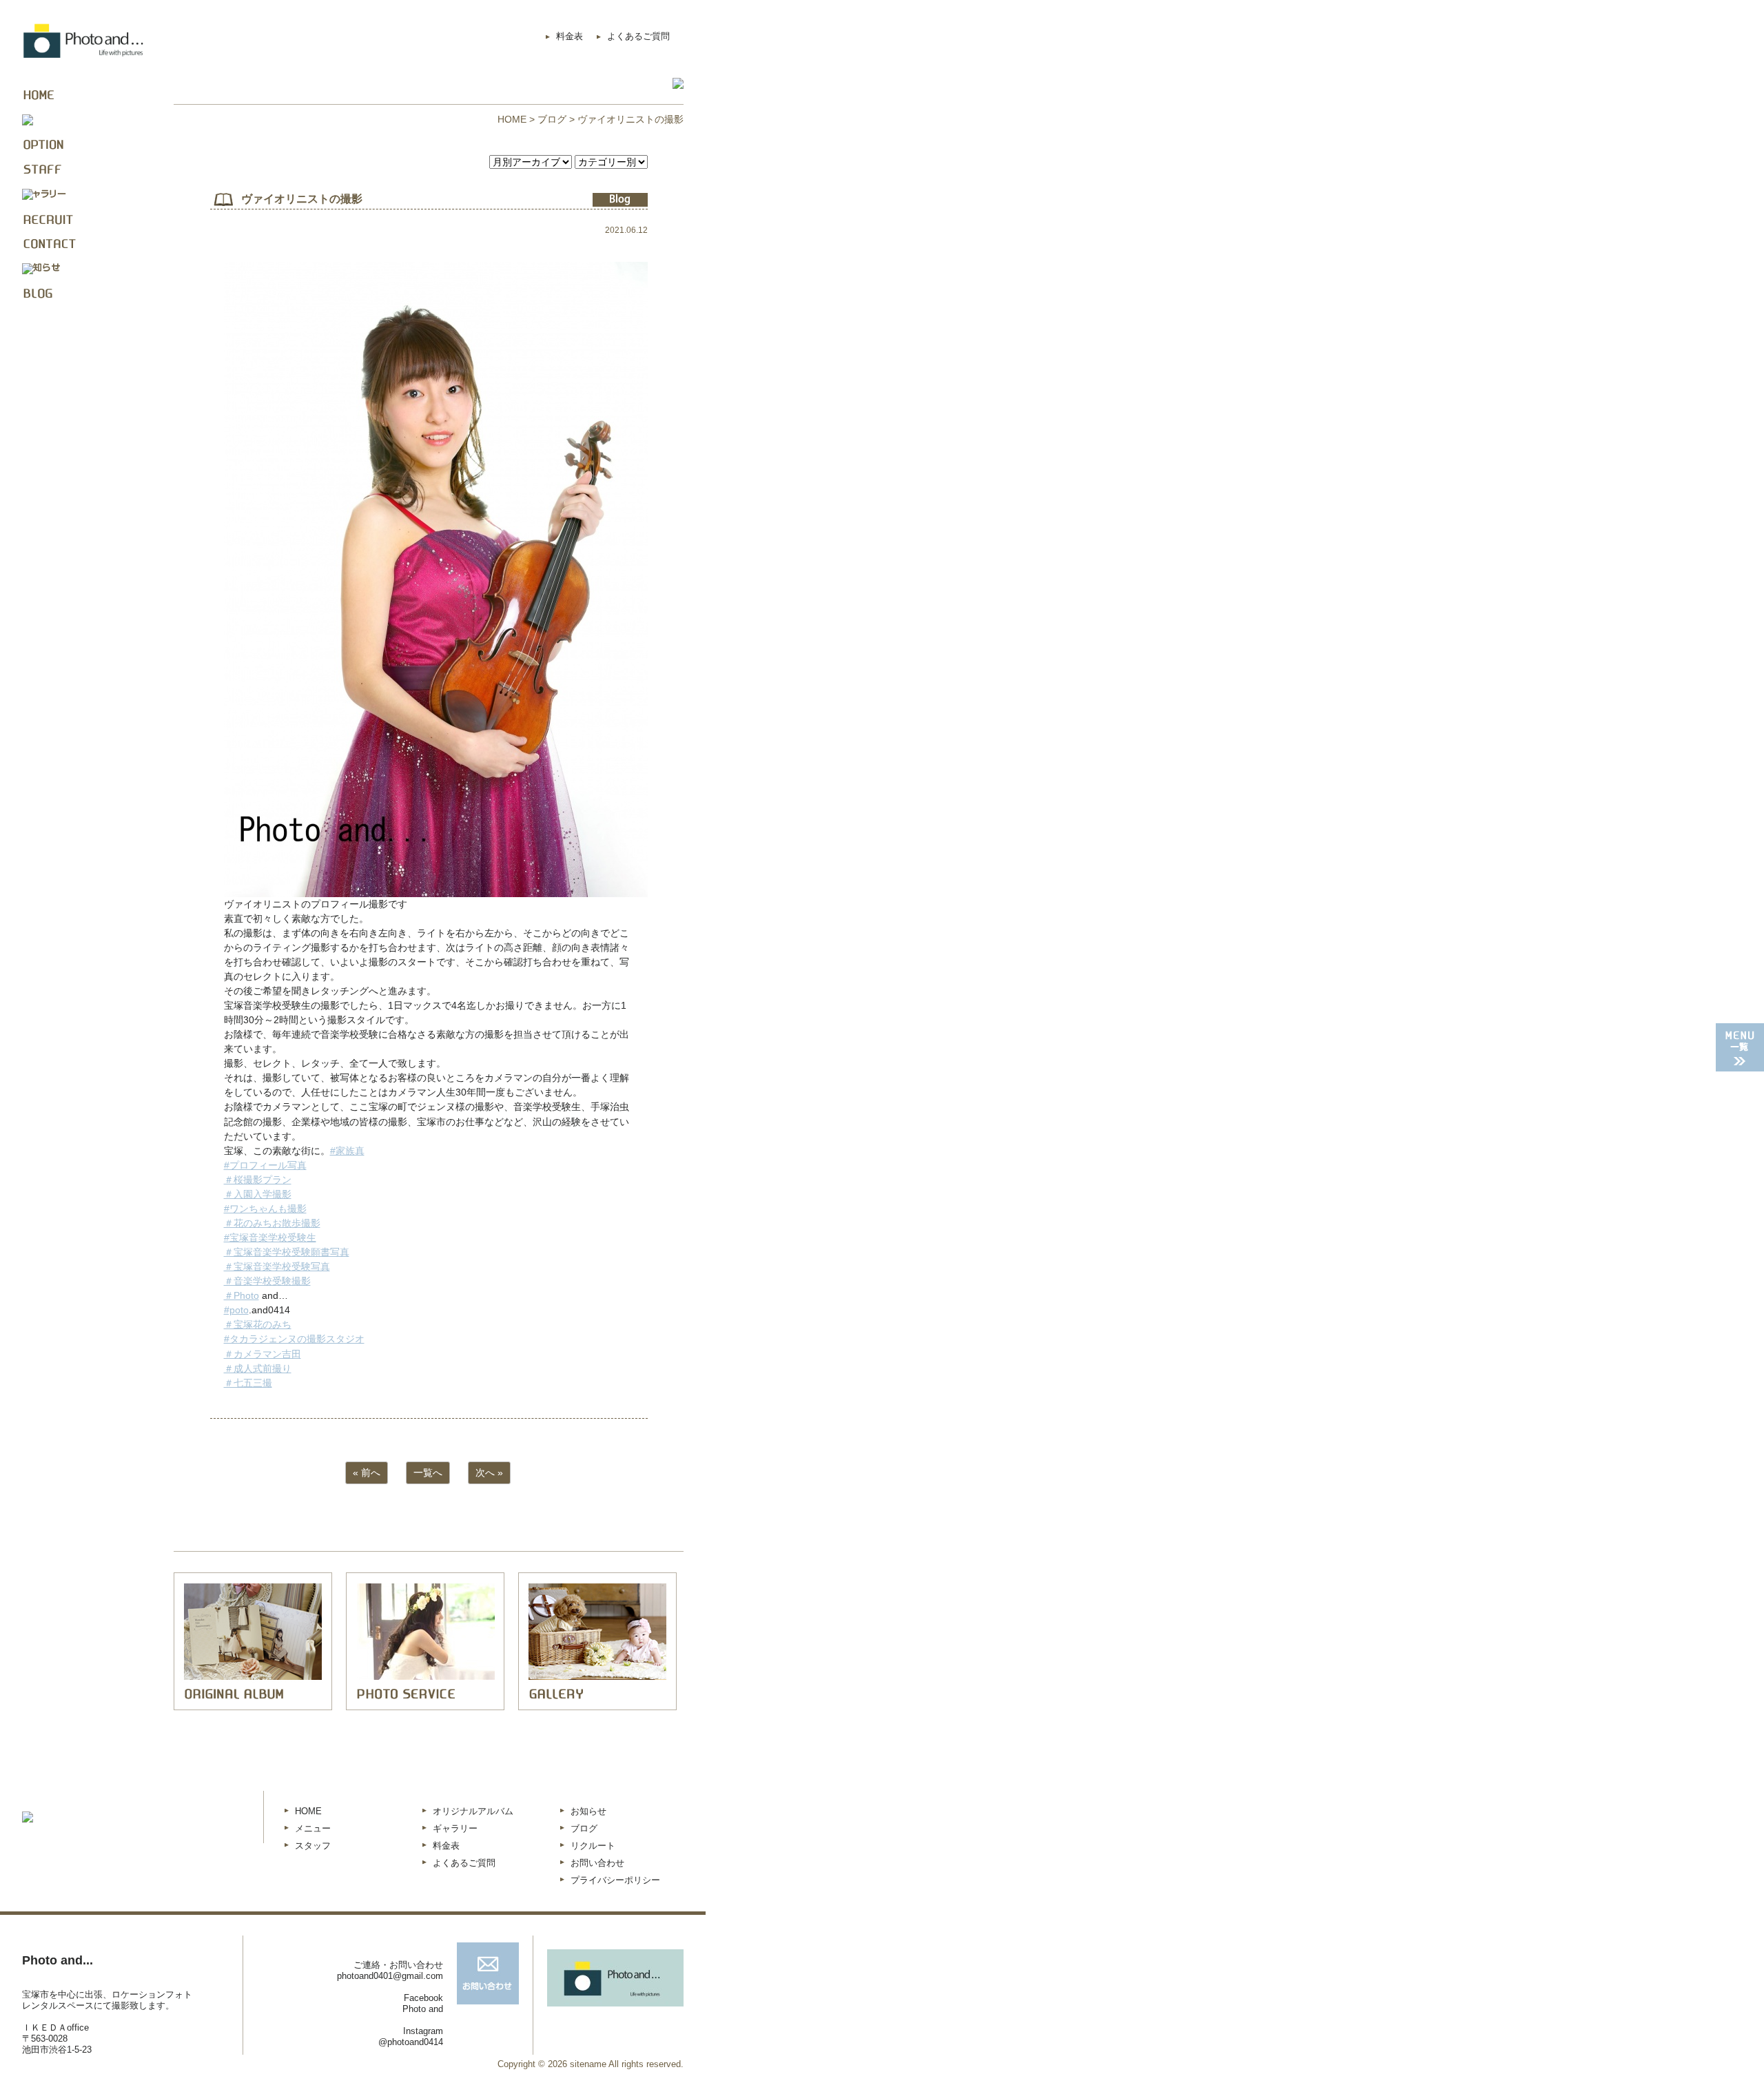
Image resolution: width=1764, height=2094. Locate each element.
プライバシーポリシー (615, 1880)
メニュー (313, 1828)
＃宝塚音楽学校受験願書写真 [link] (287, 1252)
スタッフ (313, 1846)
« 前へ (367, 1472)
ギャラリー (455, 1828)
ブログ (552, 119)
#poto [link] (236, 1310)
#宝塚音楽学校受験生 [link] (270, 1238)
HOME (512, 119)
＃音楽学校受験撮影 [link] (267, 1281)
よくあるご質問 (638, 36)
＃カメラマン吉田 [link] (263, 1354)
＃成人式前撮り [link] (258, 1368)
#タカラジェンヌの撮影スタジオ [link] (294, 1339)
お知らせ (588, 1811)
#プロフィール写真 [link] (265, 1165)
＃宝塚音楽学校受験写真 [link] (277, 1266)
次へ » (489, 1472)
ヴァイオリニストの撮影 (302, 199)
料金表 (570, 36)
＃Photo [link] (242, 1295)
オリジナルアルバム (473, 1811)
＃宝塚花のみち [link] (258, 1324)
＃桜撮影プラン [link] (258, 1180)
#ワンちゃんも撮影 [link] (265, 1209)
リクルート (593, 1846)
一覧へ (428, 1472)
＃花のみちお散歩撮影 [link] (272, 1223)
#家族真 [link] (347, 1151)
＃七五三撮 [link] (248, 1383)
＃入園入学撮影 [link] (258, 1194)
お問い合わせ (597, 1863)
